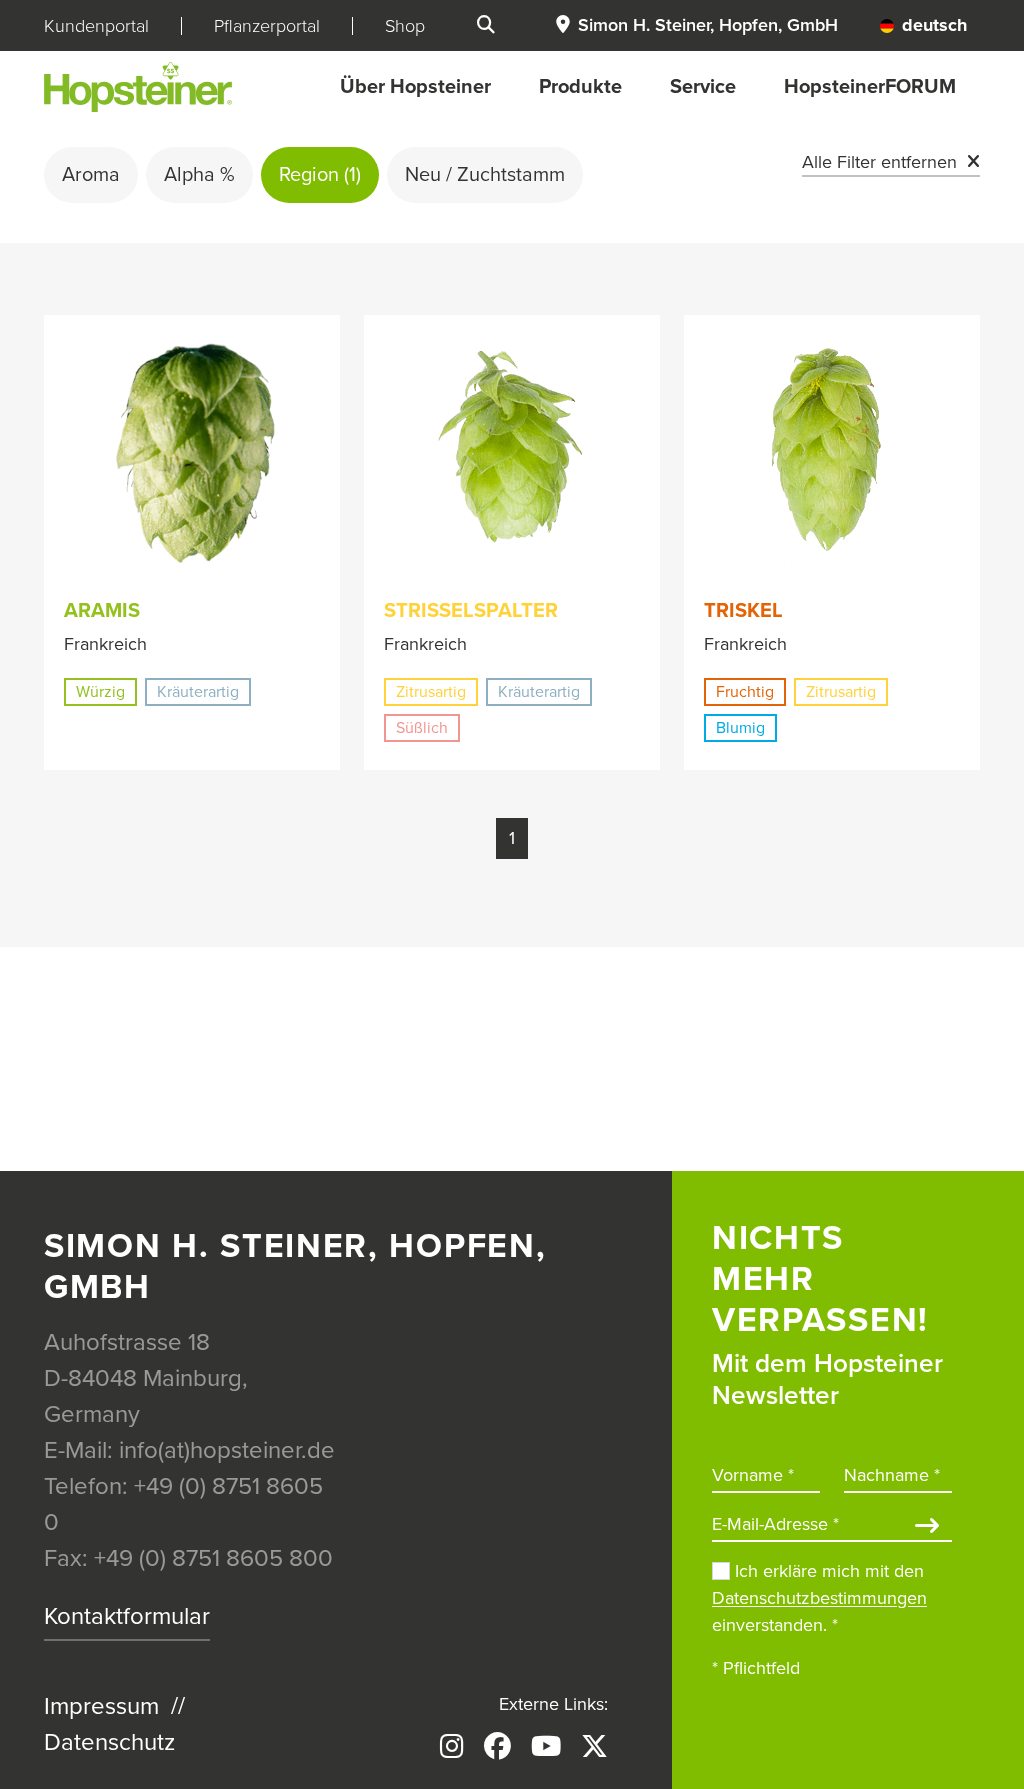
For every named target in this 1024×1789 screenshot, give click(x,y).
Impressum (101, 1706)
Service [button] (703, 87)
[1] (927, 1527)
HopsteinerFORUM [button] (870, 87)
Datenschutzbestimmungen (819, 1598)
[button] (696, 25)
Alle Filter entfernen (879, 162)
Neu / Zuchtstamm (485, 175)
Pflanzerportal (267, 26)
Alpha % (199, 175)
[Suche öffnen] (486, 25)
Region (320, 175)
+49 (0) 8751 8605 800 (213, 1558)
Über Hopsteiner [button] (415, 87)
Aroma (91, 175)
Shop (405, 26)
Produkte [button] (580, 87)
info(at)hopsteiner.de (227, 1450)
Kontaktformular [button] (127, 1616)
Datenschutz (109, 1742)
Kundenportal (96, 26)
